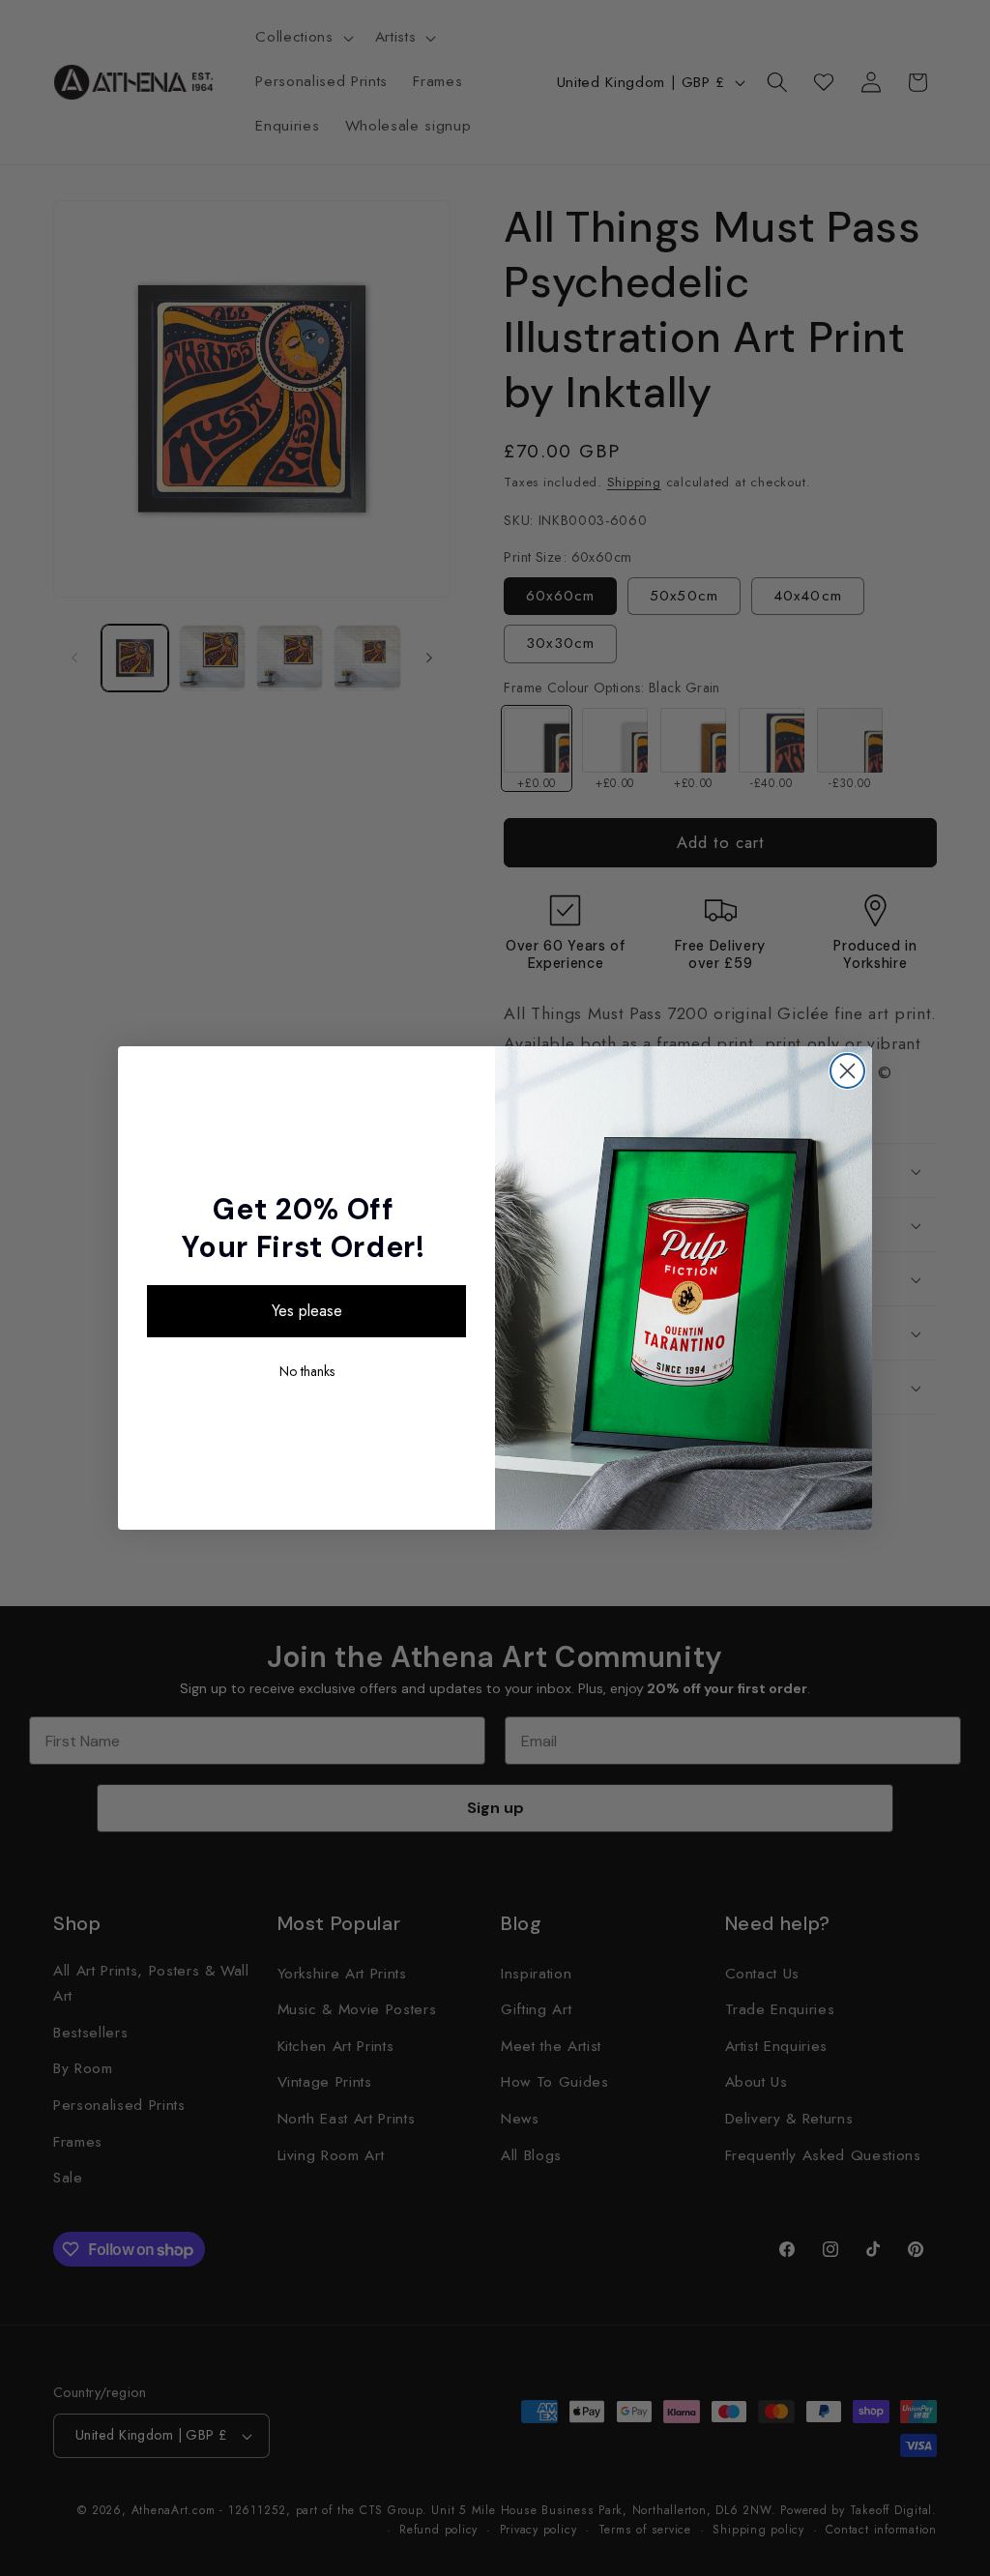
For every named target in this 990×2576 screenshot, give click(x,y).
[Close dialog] (847, 1071)
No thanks (307, 1371)
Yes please (307, 1311)
